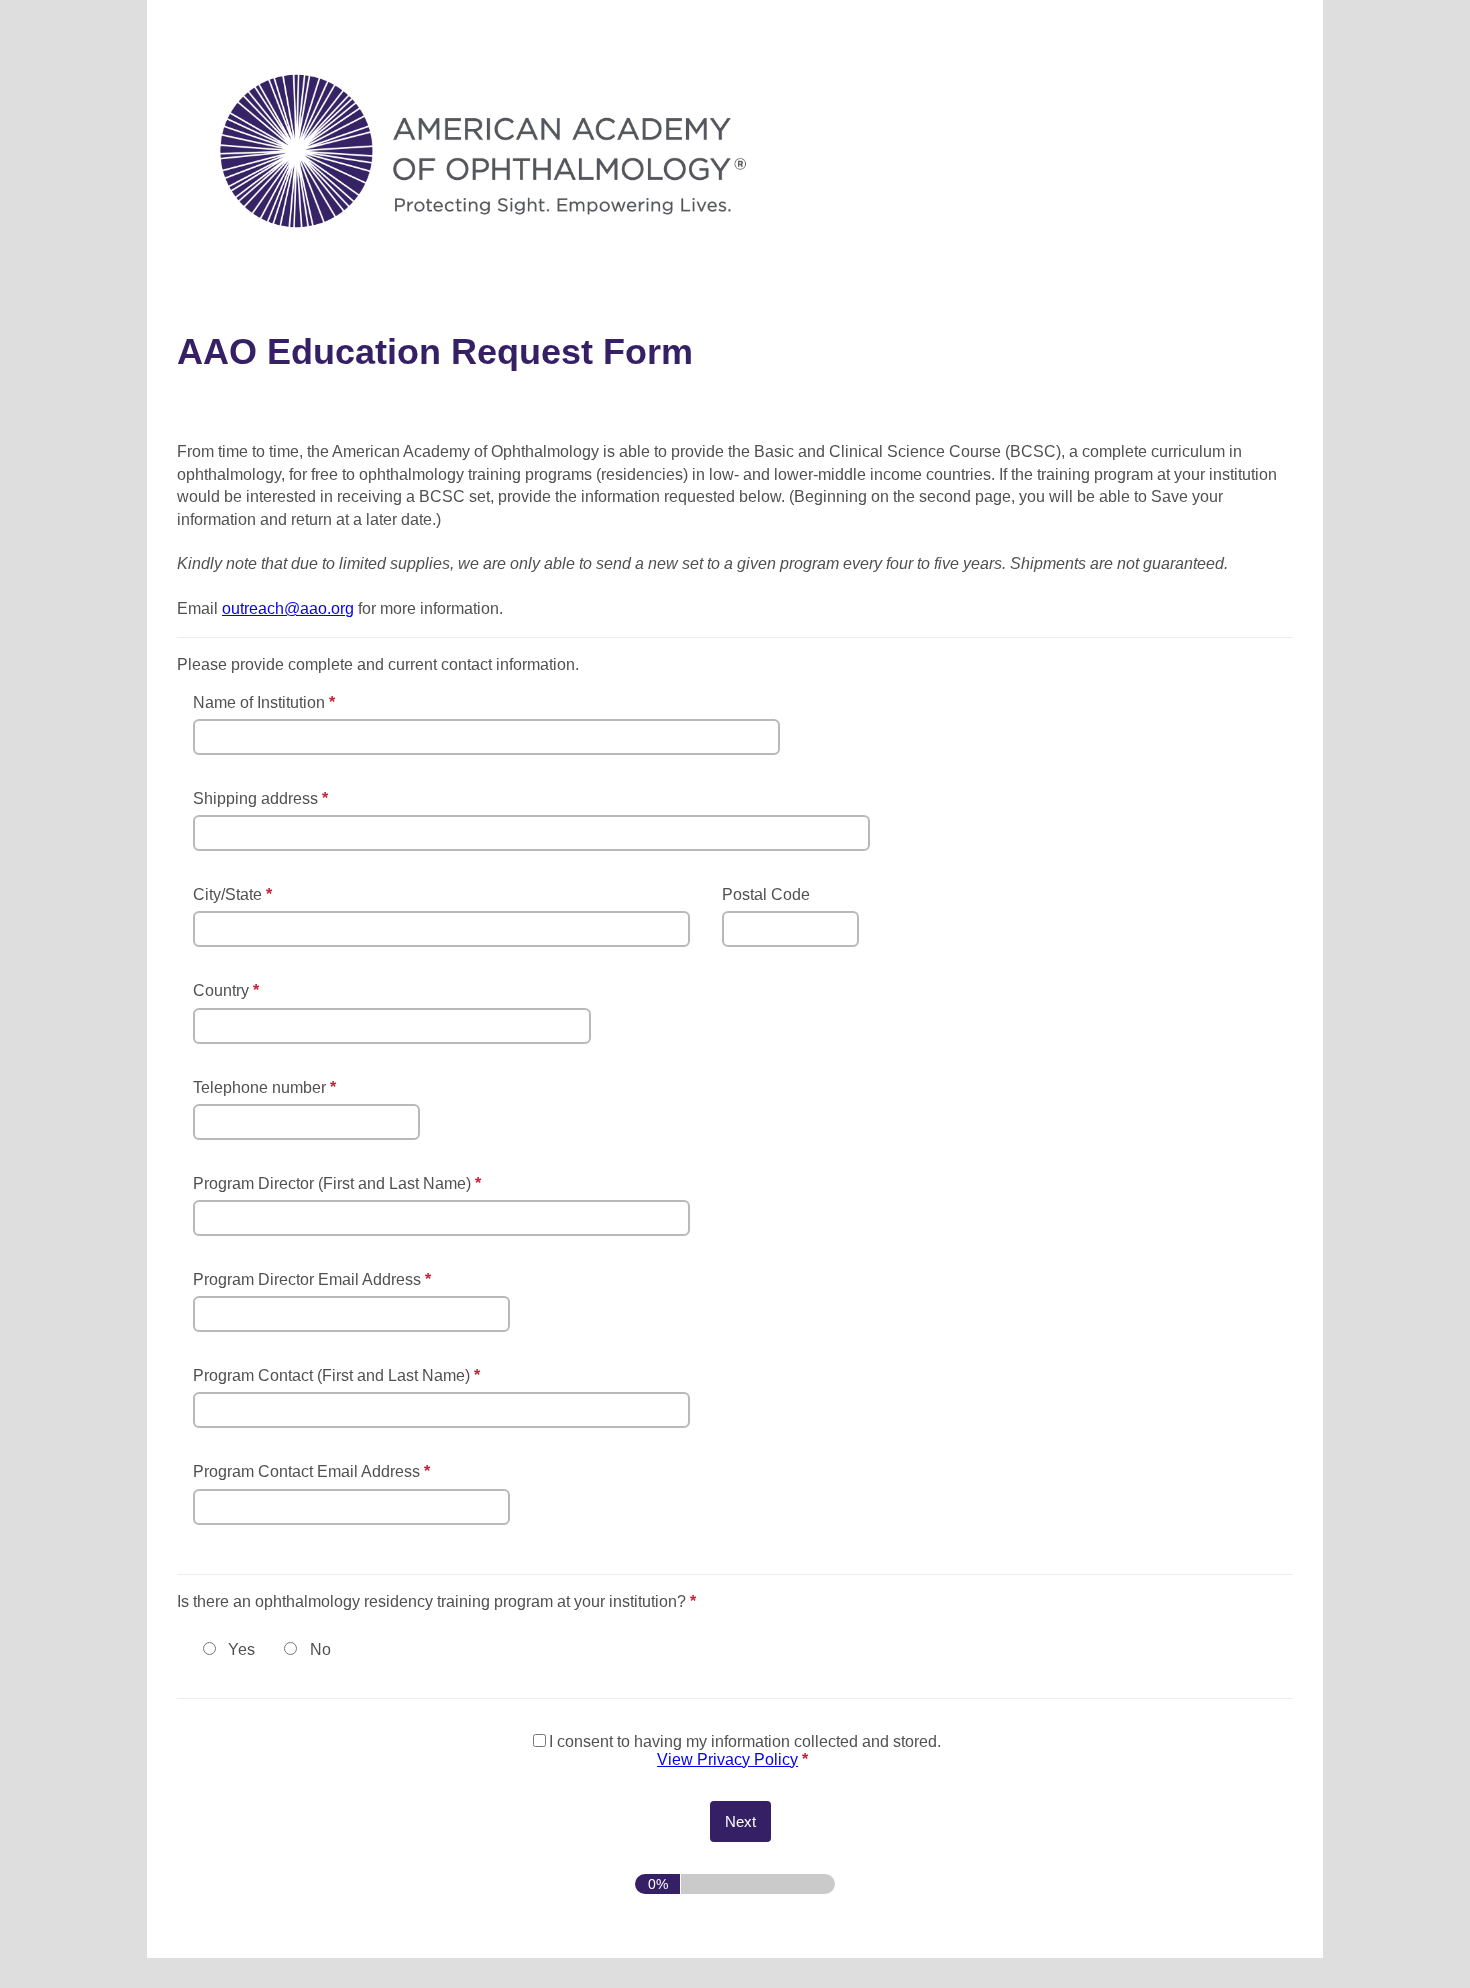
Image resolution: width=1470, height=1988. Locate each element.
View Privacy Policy (727, 1759)
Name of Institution (266, 702)
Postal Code (766, 894)
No (320, 1649)
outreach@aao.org (288, 608)
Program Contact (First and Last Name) (339, 1375)
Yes (241, 1649)
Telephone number (267, 1089)
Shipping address (263, 798)
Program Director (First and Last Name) (339, 1183)
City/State (235, 894)
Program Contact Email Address (314, 1473)
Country (228, 990)
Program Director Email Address (314, 1281)
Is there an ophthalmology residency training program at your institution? (533, 1601)
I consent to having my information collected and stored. (745, 1750)
